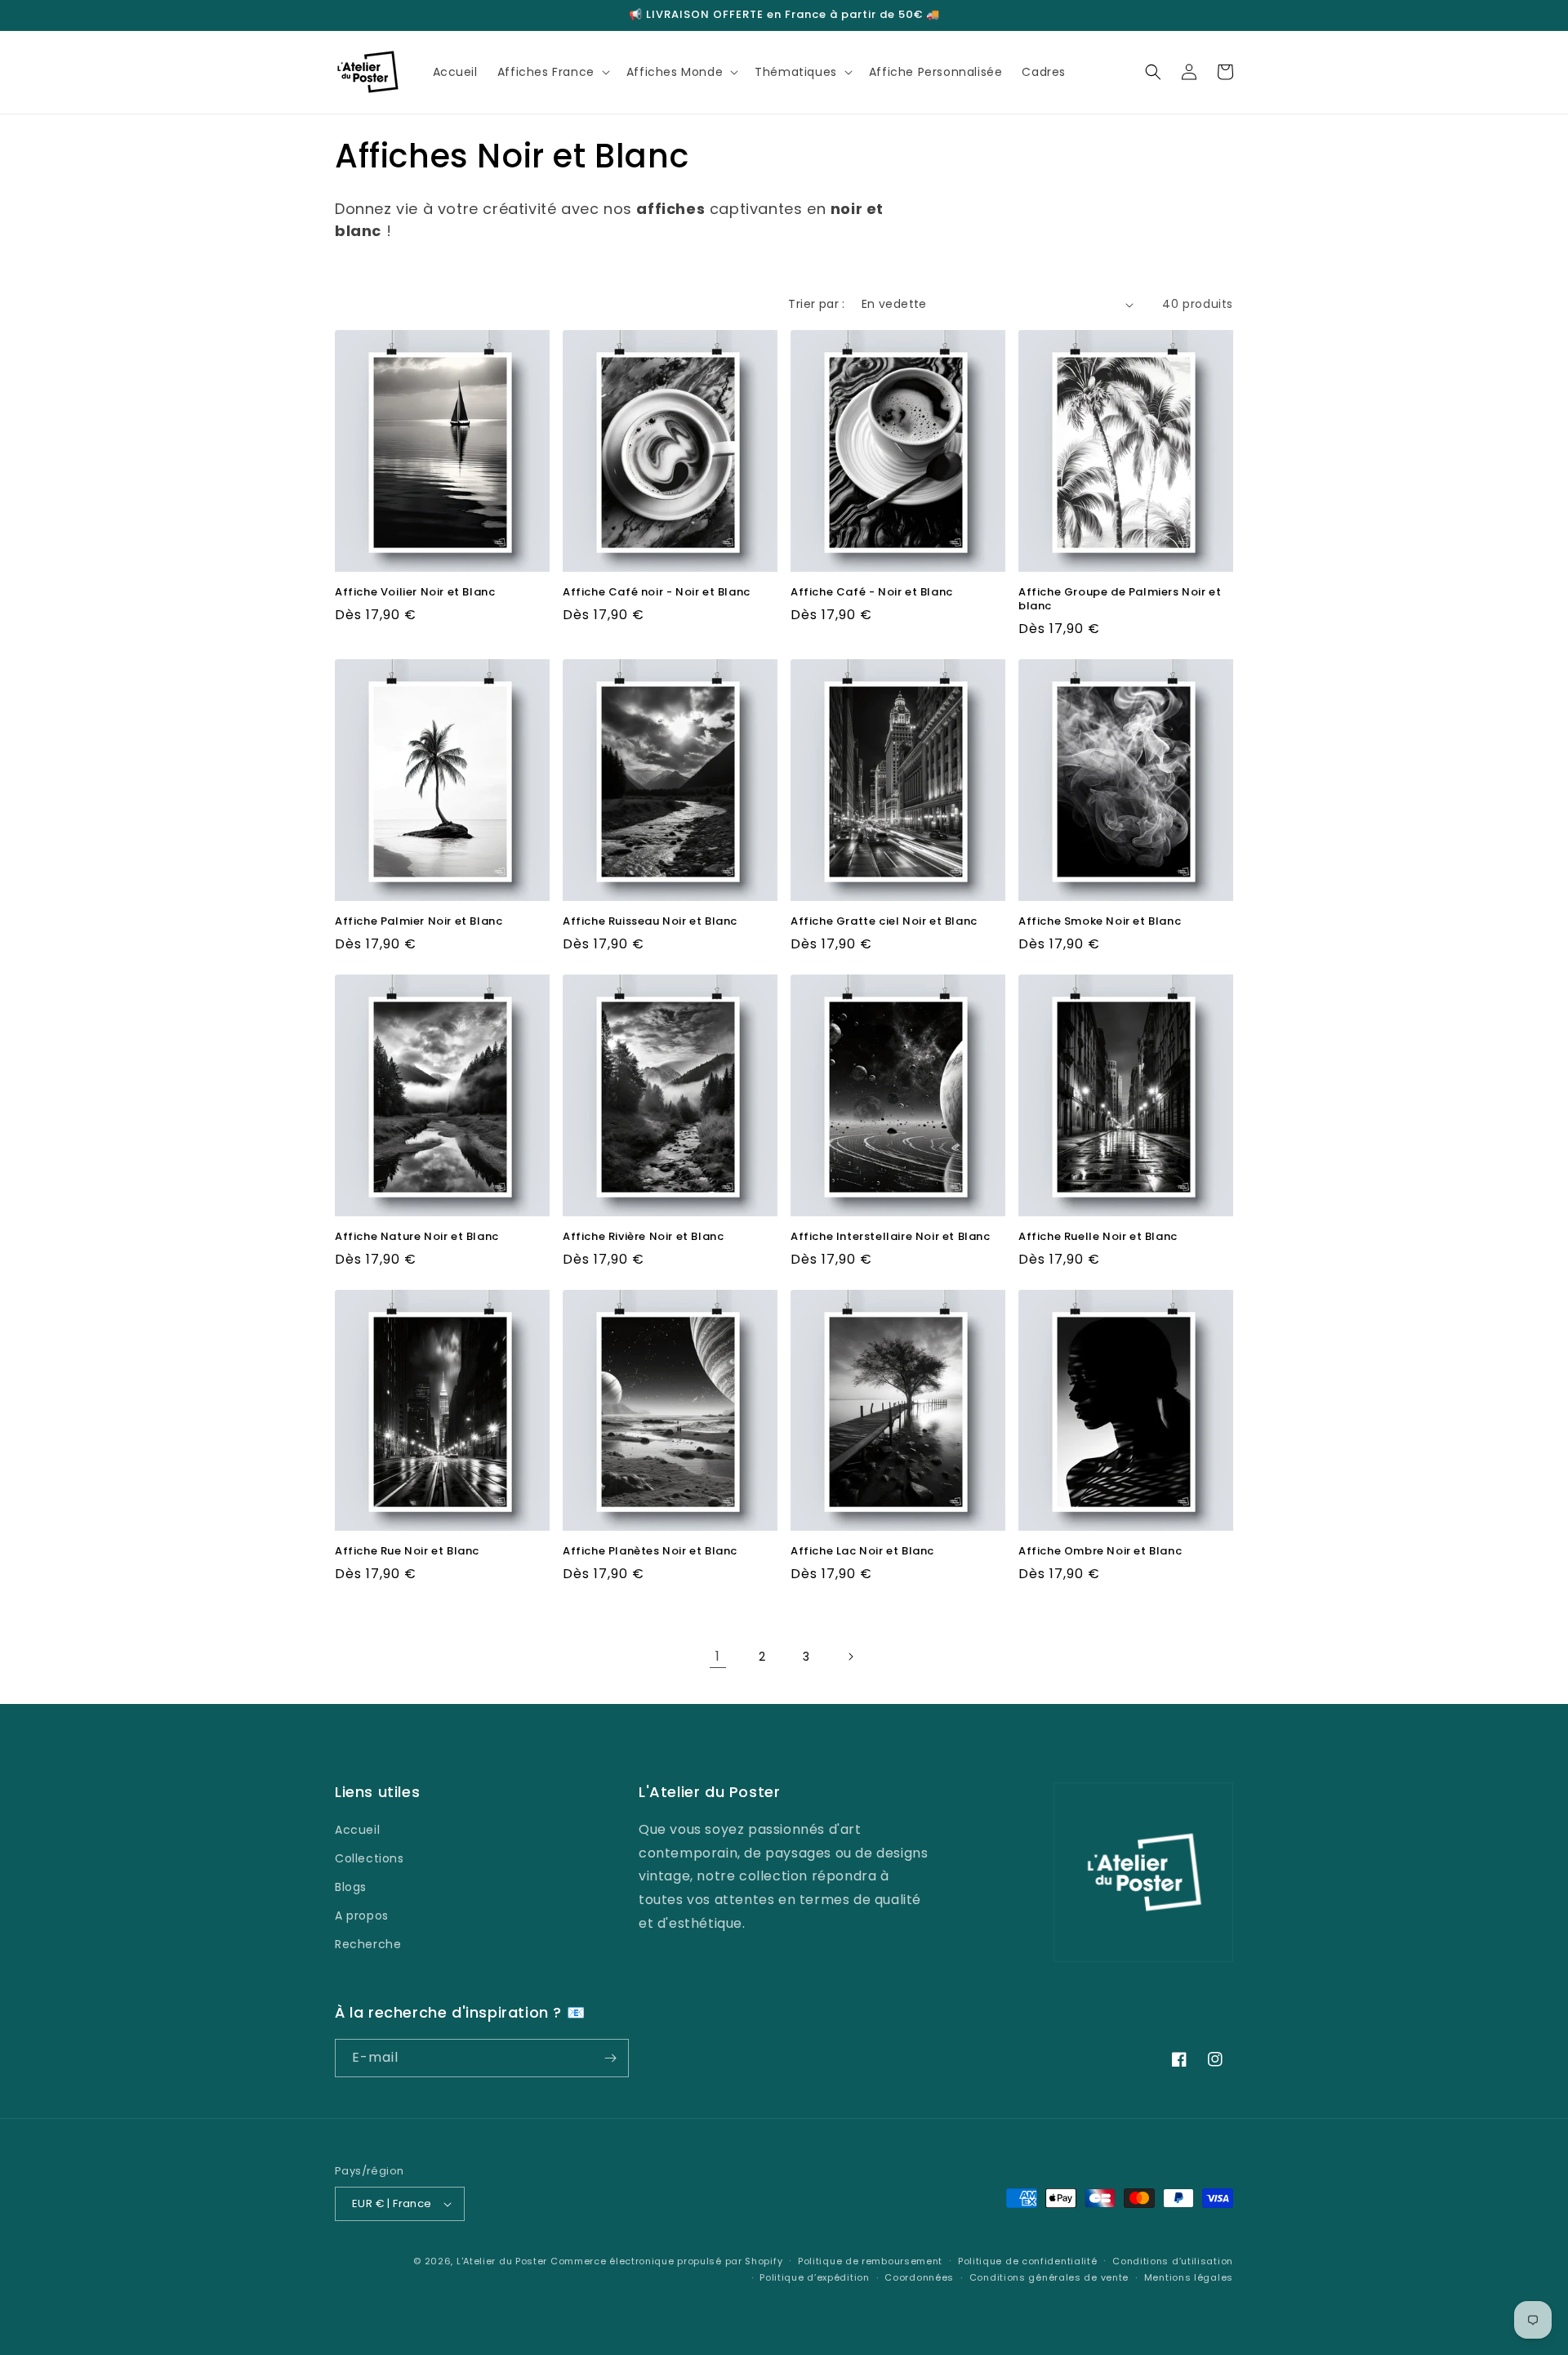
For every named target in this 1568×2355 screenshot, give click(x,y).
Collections (370, 1858)
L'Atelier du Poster (502, 2261)
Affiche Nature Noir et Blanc (417, 1237)
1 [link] (718, 1656)
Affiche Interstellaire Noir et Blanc (891, 1237)
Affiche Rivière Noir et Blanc (643, 1237)
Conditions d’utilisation (1173, 2261)
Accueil (357, 1830)
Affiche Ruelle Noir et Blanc (1098, 1237)
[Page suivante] (850, 1657)
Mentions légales (1189, 2277)
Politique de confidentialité (1028, 2261)
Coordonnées (919, 2277)
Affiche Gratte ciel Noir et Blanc (884, 922)
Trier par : (816, 304)
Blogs (351, 1887)
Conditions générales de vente (1049, 2277)
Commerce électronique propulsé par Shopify (666, 2261)
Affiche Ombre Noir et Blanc (1100, 1552)
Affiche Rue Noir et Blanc (407, 1552)
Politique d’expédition (814, 2277)
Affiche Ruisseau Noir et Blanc (650, 922)
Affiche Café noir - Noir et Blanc (657, 593)
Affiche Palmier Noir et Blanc (419, 922)
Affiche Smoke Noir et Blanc (1100, 922)
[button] (552, 72)
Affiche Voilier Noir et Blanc (415, 593)
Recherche (368, 1944)
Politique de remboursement (870, 2261)
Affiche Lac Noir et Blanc (862, 1552)
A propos (362, 1916)
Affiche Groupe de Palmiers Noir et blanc (1120, 600)
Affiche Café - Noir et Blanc (872, 593)
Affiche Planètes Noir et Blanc (650, 1552)
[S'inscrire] (610, 2058)
